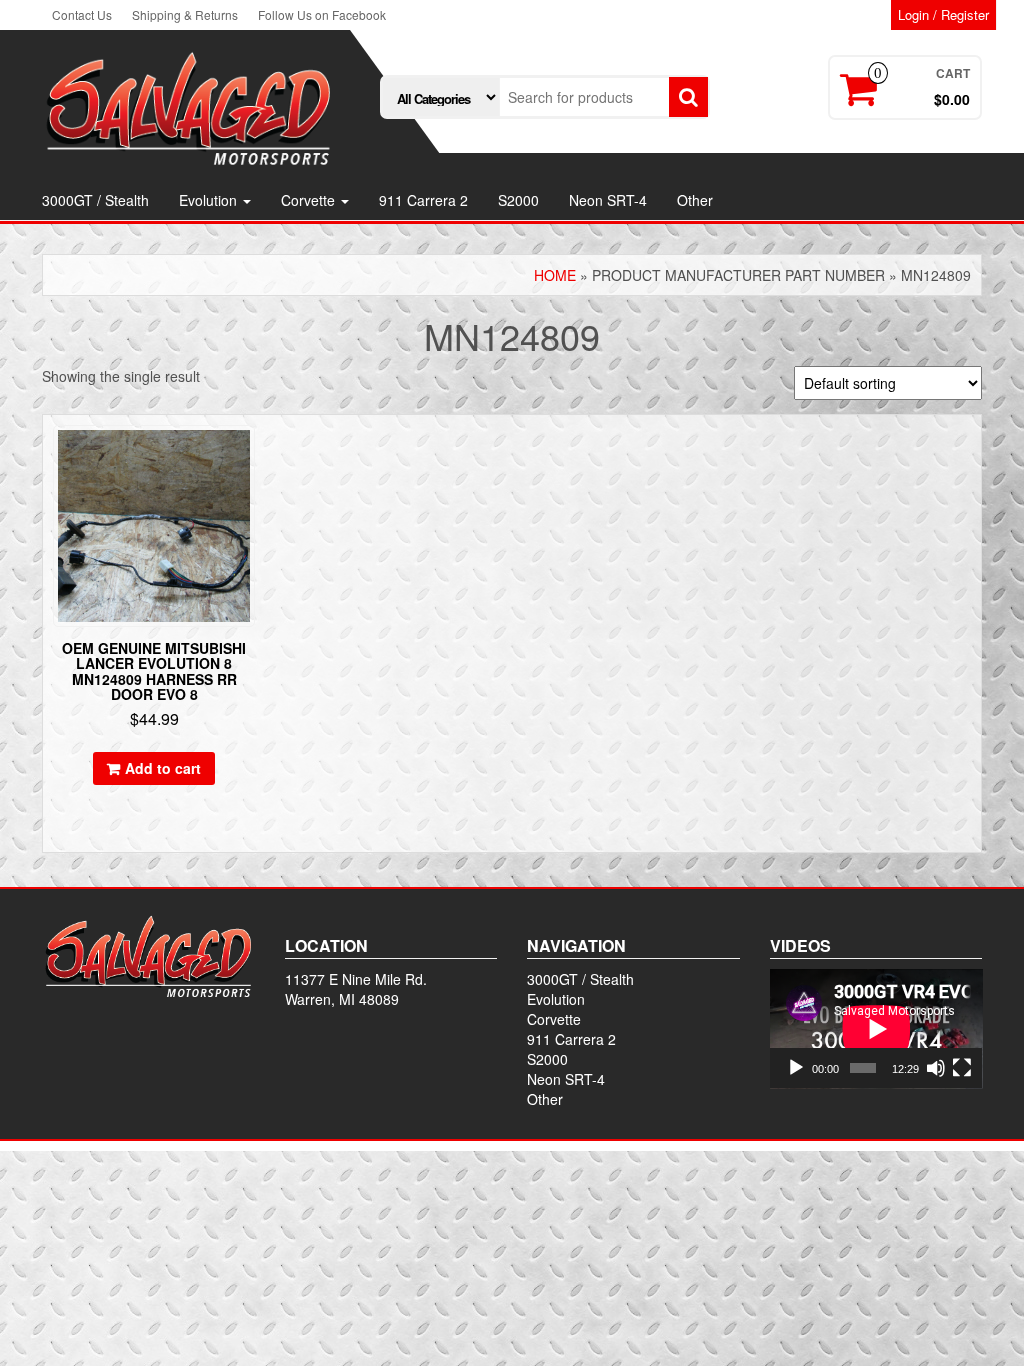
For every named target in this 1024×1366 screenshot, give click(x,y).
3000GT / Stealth (95, 200)
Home (555, 275)
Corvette (310, 200)
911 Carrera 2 (423, 200)
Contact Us (82, 14)
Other (695, 200)
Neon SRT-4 (608, 200)
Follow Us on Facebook (322, 14)
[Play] (796, 1068)
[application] (876, 1029)
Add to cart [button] (163, 768)
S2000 (518, 200)
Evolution (210, 200)
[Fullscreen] (962, 1068)
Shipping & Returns (185, 14)
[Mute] (936, 1068)
